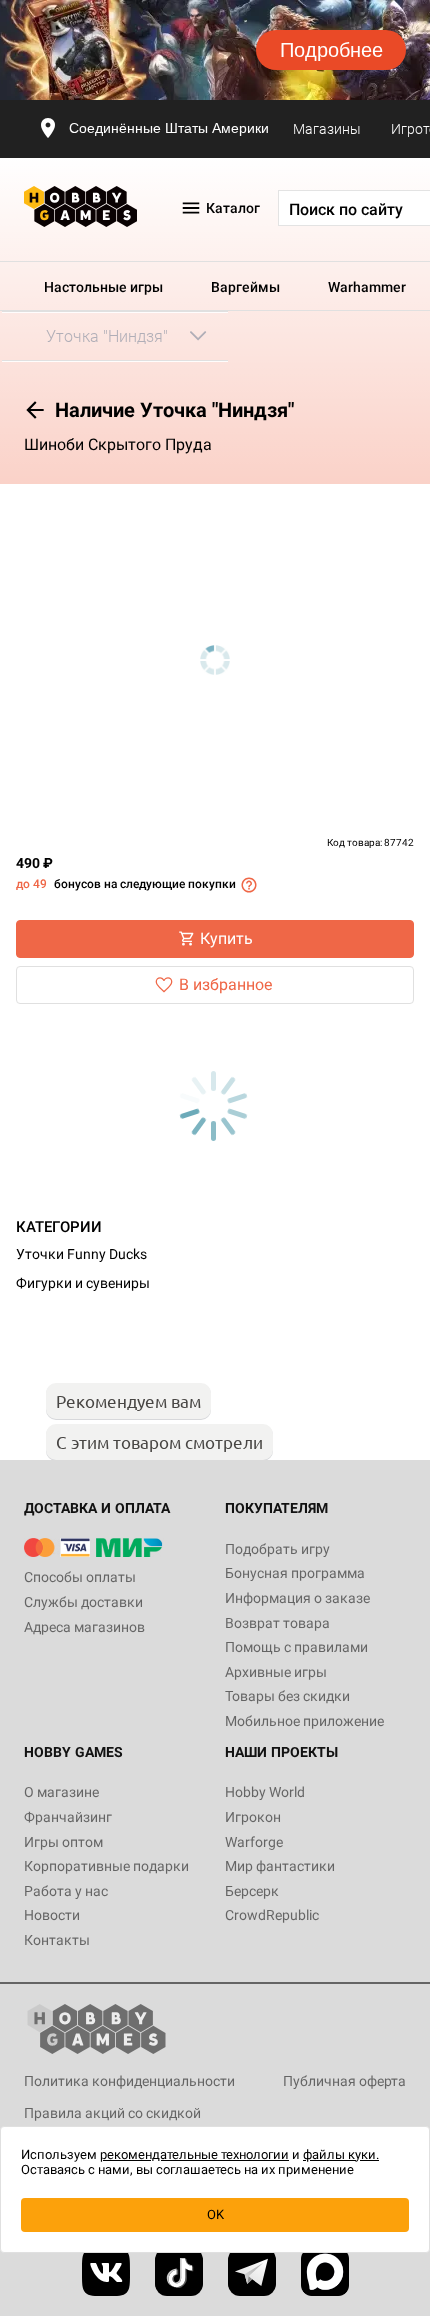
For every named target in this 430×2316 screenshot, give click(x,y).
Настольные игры (103, 287)
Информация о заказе (297, 1598)
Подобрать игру (277, 1549)
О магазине (61, 1792)
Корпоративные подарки (106, 1866)
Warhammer (367, 287)
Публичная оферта (344, 2081)
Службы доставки (83, 1602)
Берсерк (252, 1891)
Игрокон (253, 1817)
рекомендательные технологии (194, 2154)
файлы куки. (341, 2154)
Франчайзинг (68, 1817)
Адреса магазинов (84, 1627)
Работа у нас (66, 1891)
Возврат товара (277, 1623)
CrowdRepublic (272, 1915)
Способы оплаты (80, 1577)
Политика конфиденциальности (129, 2081)
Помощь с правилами (296, 1647)
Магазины (327, 129)
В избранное (225, 984)
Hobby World (265, 1792)
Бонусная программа (295, 1573)
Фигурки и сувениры (83, 1283)
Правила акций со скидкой (112, 2113)
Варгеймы (245, 287)
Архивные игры (276, 1672)
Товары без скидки (287, 1696)
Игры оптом (63, 1842)
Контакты (57, 1940)
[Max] (325, 2272)
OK (215, 2214)
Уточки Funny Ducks (81, 1254)
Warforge (254, 1842)
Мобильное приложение (304, 1721)
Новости (52, 1915)
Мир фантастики (280, 1866)
